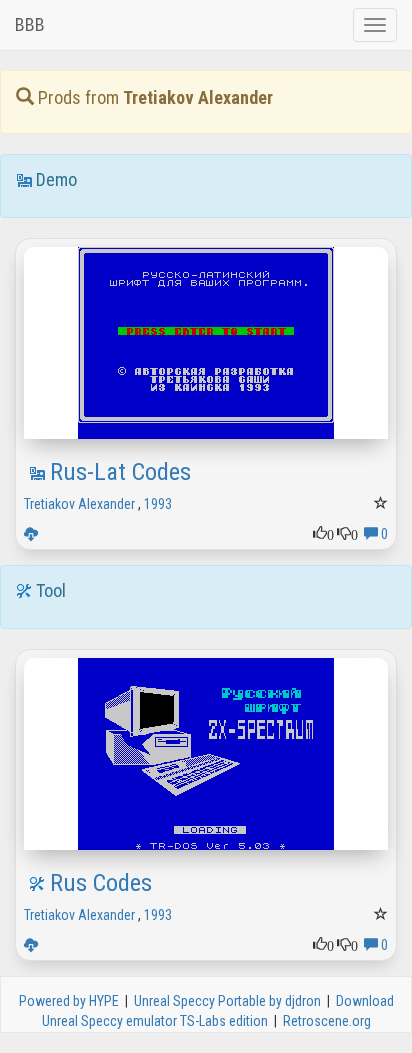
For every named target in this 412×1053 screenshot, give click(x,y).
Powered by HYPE (69, 1001)
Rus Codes (101, 883)
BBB (30, 24)
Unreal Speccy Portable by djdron (227, 1001)
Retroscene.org (327, 1021)
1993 (158, 504)
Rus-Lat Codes (120, 472)
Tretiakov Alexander (79, 504)
